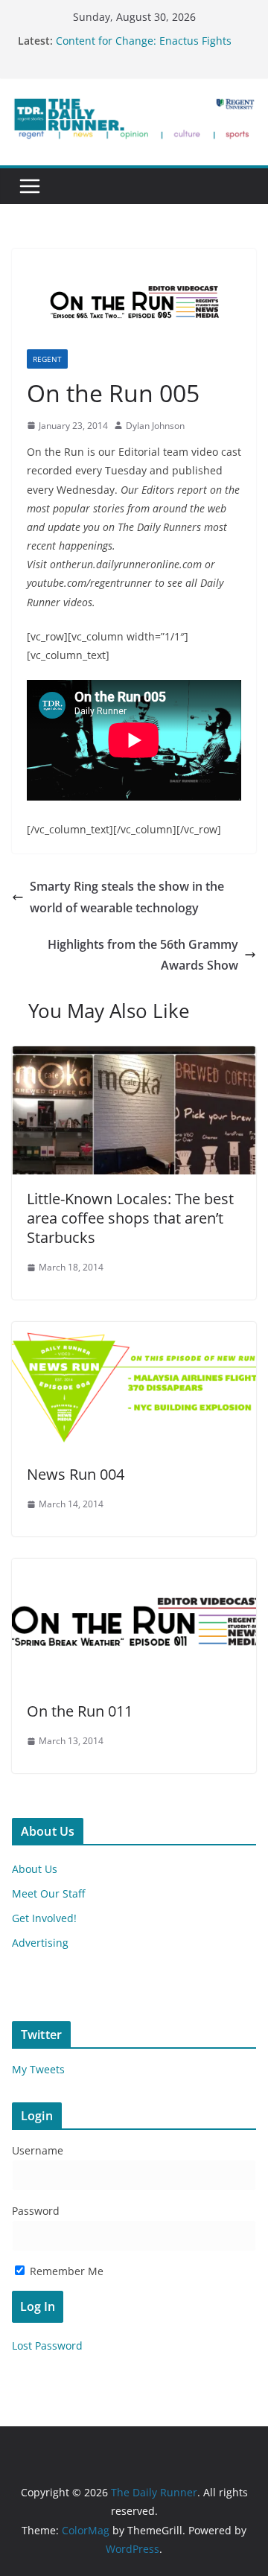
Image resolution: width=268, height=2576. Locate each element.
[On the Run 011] (134, 1569)
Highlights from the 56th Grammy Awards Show (143, 955)
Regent (47, 359)
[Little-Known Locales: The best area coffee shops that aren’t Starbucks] (134, 1057)
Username (38, 2150)
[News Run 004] (134, 1332)
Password (36, 2211)
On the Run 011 (80, 1711)
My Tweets (38, 2069)
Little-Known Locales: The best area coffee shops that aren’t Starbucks (130, 1218)
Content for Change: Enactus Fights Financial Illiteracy (144, 48)
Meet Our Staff (48, 1893)
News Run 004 (76, 1474)
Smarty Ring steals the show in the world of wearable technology (127, 897)
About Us (35, 1869)
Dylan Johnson (155, 426)
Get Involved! (44, 1918)
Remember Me (65, 2271)
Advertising (40, 1943)
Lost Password (47, 2346)
